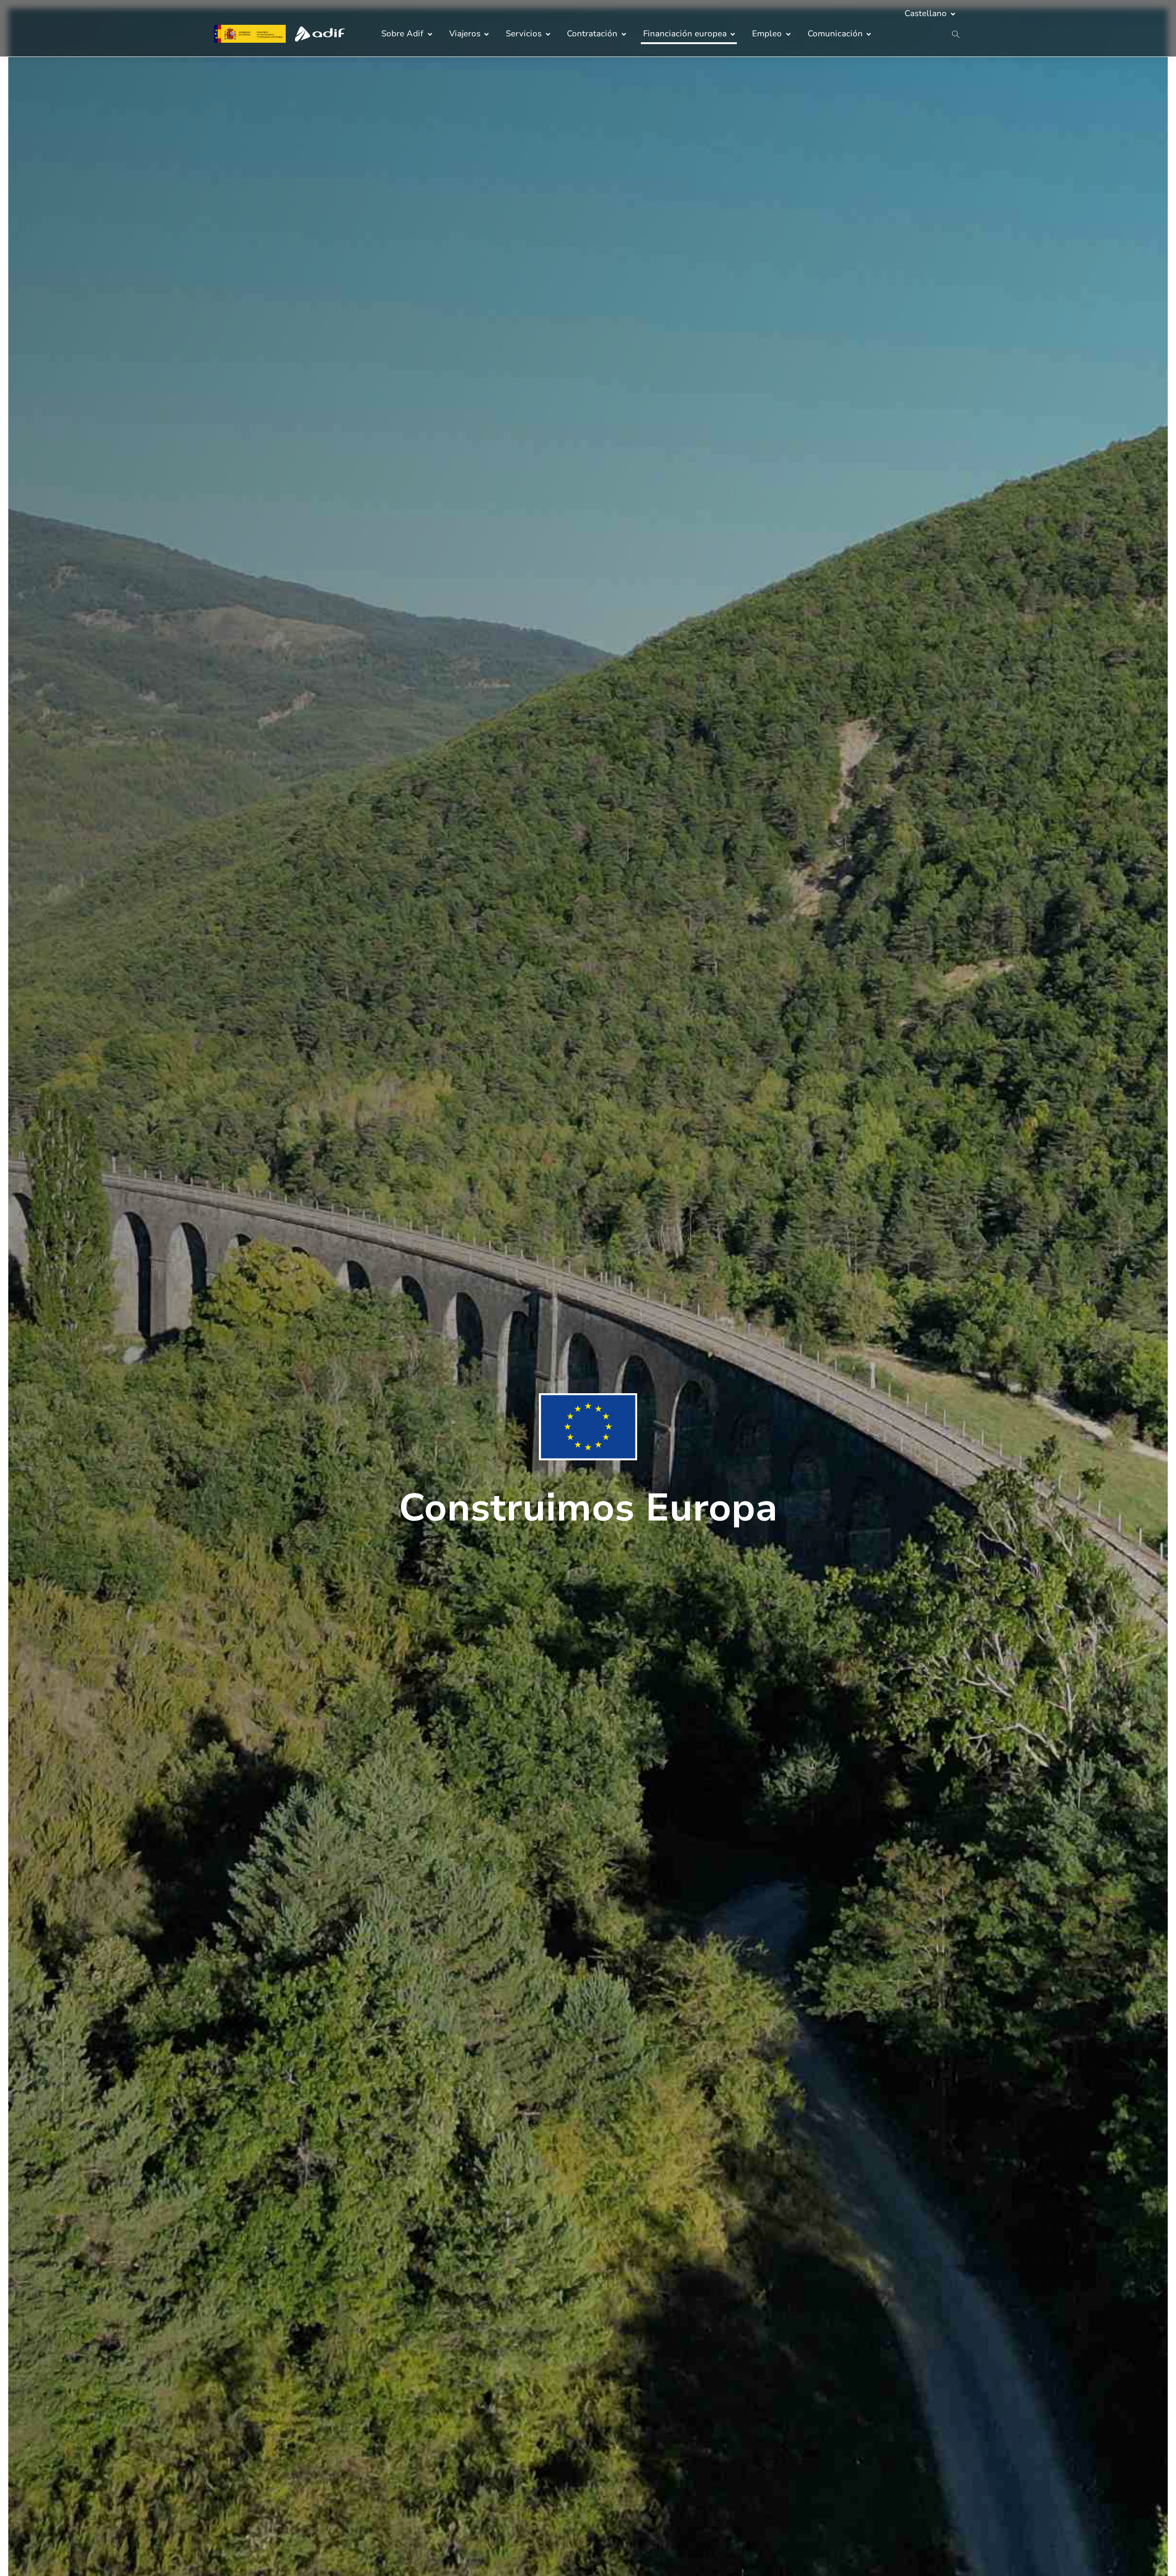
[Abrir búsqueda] (956, 35)
